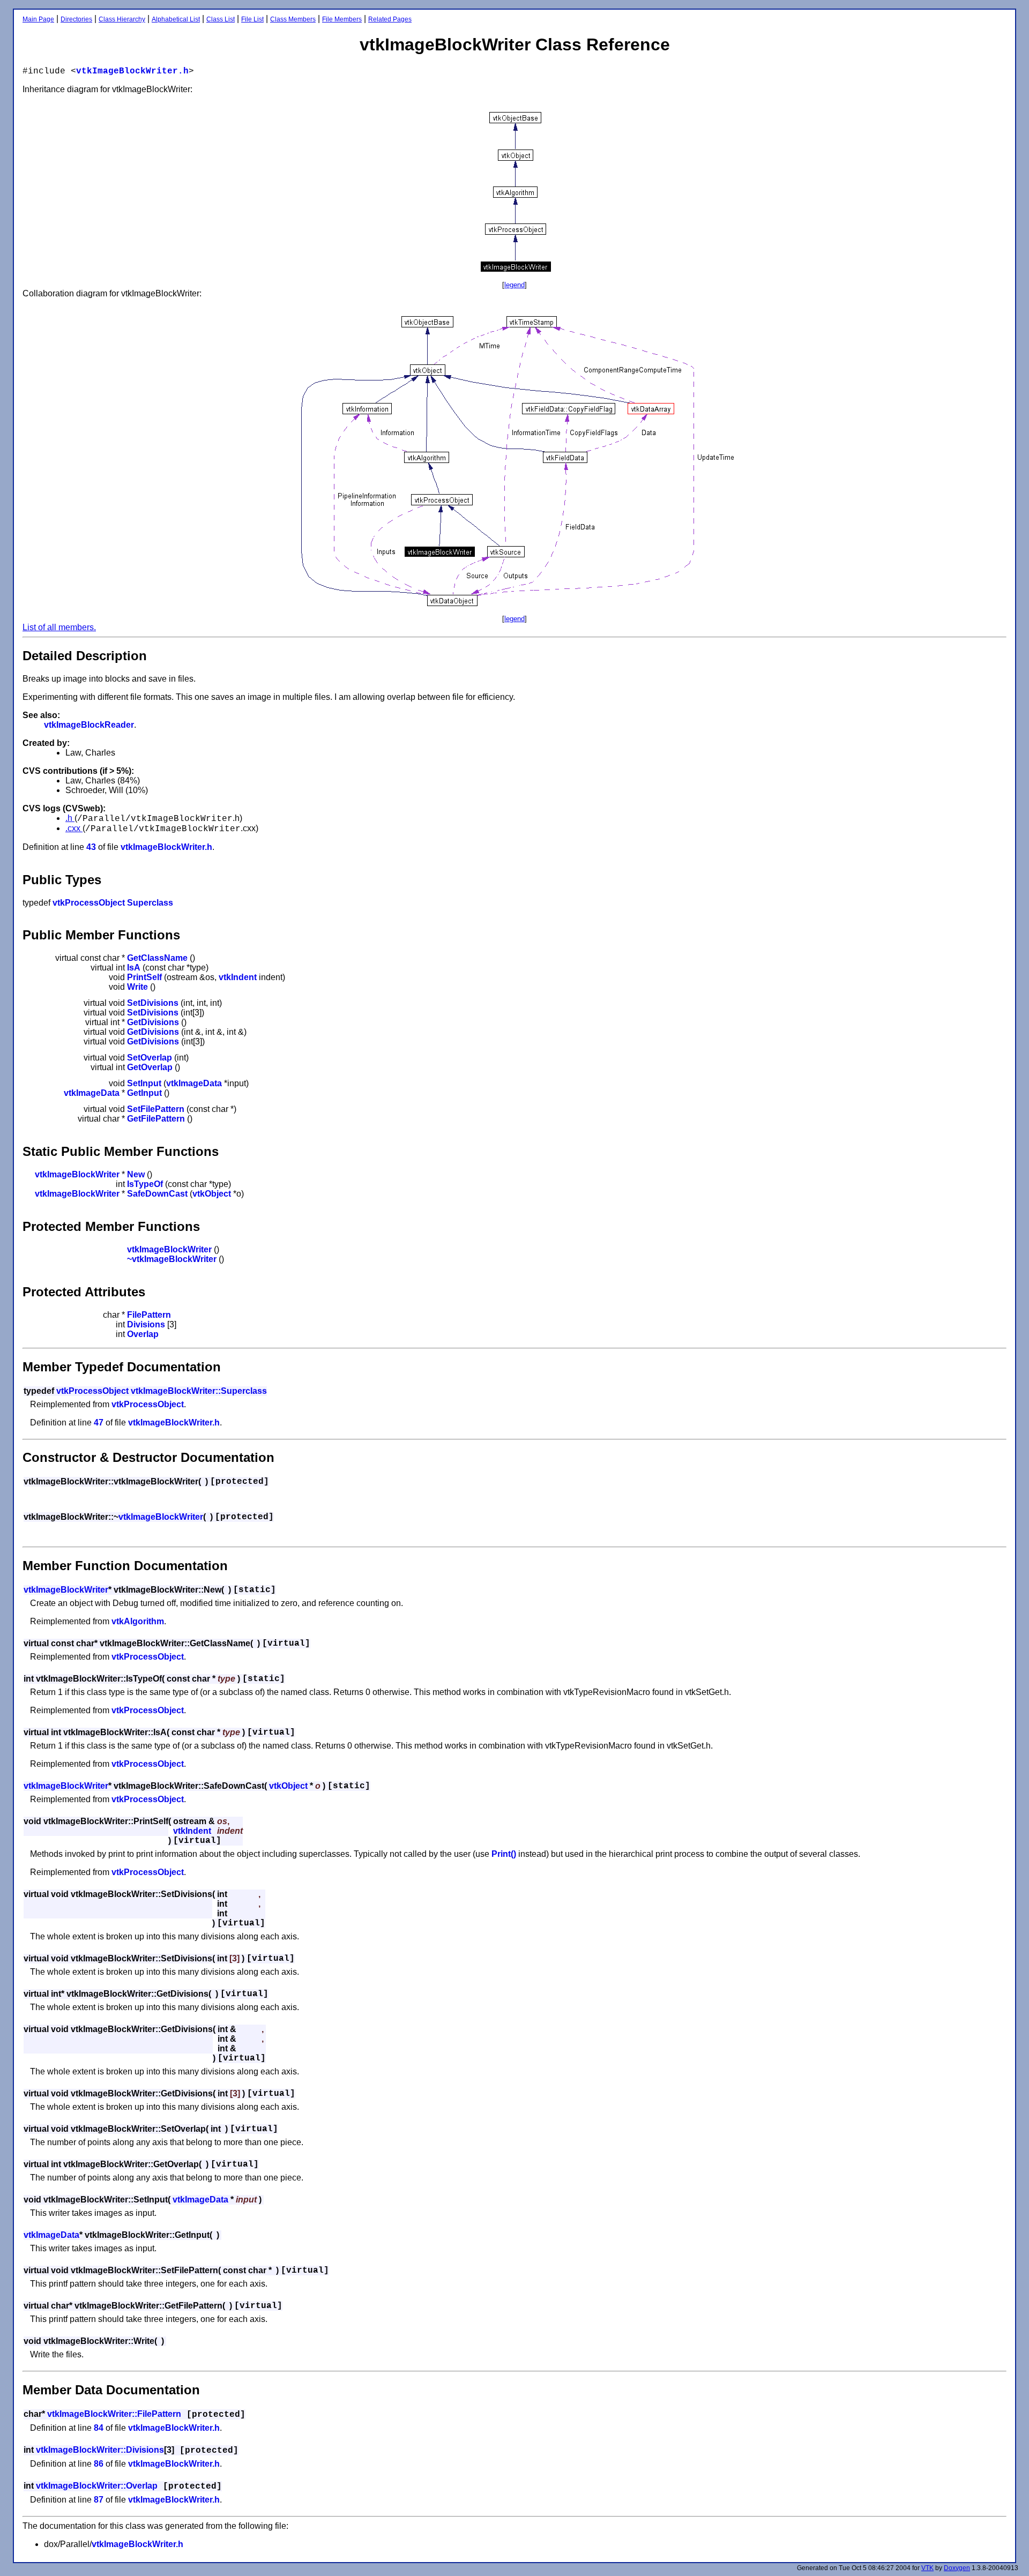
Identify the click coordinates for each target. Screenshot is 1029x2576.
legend (514, 285)
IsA (134, 968)
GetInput (144, 1093)
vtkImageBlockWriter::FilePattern (114, 2414)
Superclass (150, 903)
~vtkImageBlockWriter (172, 1259)
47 (99, 1423)
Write (137, 987)
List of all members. (59, 627)
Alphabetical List (176, 19)
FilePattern (149, 1315)
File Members (342, 19)
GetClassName (157, 958)
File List (252, 19)
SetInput (144, 1083)
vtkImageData (194, 1083)
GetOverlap (150, 1067)
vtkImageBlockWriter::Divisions (100, 2450)
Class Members (293, 19)
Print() (504, 1854)
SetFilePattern (156, 1109)
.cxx (74, 828)
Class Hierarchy (122, 19)
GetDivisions (153, 1022)
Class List (221, 19)
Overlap (143, 1334)
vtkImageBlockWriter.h (132, 71)
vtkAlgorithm (138, 1621)
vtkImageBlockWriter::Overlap (97, 2486)
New (136, 1174)
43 (91, 847)
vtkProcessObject (89, 903)
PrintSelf (144, 977)
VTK (927, 2568)
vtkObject (212, 1194)
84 (99, 2428)
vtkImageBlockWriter (77, 1174)
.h (70, 818)
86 (99, 2464)
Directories (76, 19)
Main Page (38, 19)
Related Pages (390, 19)
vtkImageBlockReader (89, 725)
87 (99, 2500)
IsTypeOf (145, 1184)
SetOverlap (150, 1058)
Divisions (146, 1324)
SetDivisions (153, 1003)
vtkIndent (238, 977)
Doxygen (957, 2568)
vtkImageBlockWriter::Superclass (199, 1391)
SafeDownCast (157, 1194)
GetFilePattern (156, 1119)
